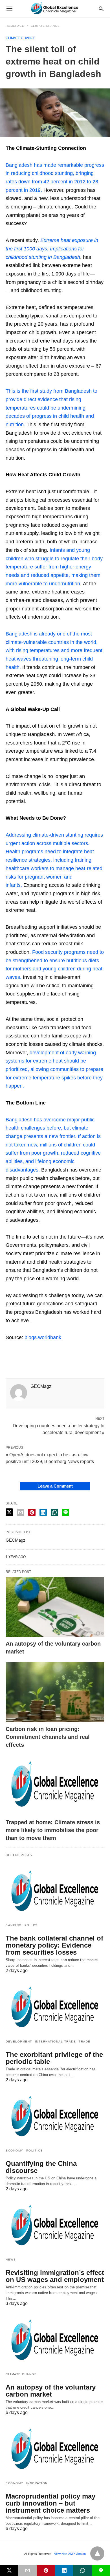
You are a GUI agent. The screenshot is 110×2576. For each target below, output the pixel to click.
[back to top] (97, 2553)
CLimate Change (45, 26)
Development (19, 2042)
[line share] (66, 1512)
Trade (85, 2042)
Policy (31, 1925)
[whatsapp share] (54, 1512)
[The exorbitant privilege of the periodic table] (55, 2008)
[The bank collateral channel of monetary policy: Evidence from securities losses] (55, 1892)
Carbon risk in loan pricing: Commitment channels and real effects (48, 1737)
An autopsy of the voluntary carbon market (51, 2391)
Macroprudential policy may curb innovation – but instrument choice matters (50, 2503)
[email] (27, 2570)
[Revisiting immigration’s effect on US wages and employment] (55, 2226)
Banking (14, 1925)
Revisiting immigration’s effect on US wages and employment (55, 2276)
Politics (35, 2151)
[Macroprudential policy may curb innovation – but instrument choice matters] (55, 2450)
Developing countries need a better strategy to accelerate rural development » (59, 1429)
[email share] (21, 1512)
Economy (15, 2151)
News (11, 2260)
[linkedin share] (43, 1512)
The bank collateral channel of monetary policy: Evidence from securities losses (54, 1945)
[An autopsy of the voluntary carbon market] (55, 1607)
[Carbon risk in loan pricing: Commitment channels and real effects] (55, 1692)
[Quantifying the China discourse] (55, 2117)
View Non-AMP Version (70, 2554)
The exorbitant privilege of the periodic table (54, 2058)
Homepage (15, 26)
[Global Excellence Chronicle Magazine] (55, 8)
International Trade (56, 2042)
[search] (101, 9)
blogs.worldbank (43, 1337)
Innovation (37, 2483)
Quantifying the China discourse (41, 2167)
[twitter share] (9, 1512)
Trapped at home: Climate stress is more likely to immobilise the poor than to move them (53, 1830)
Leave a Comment (55, 1486)
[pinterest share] (32, 1512)
